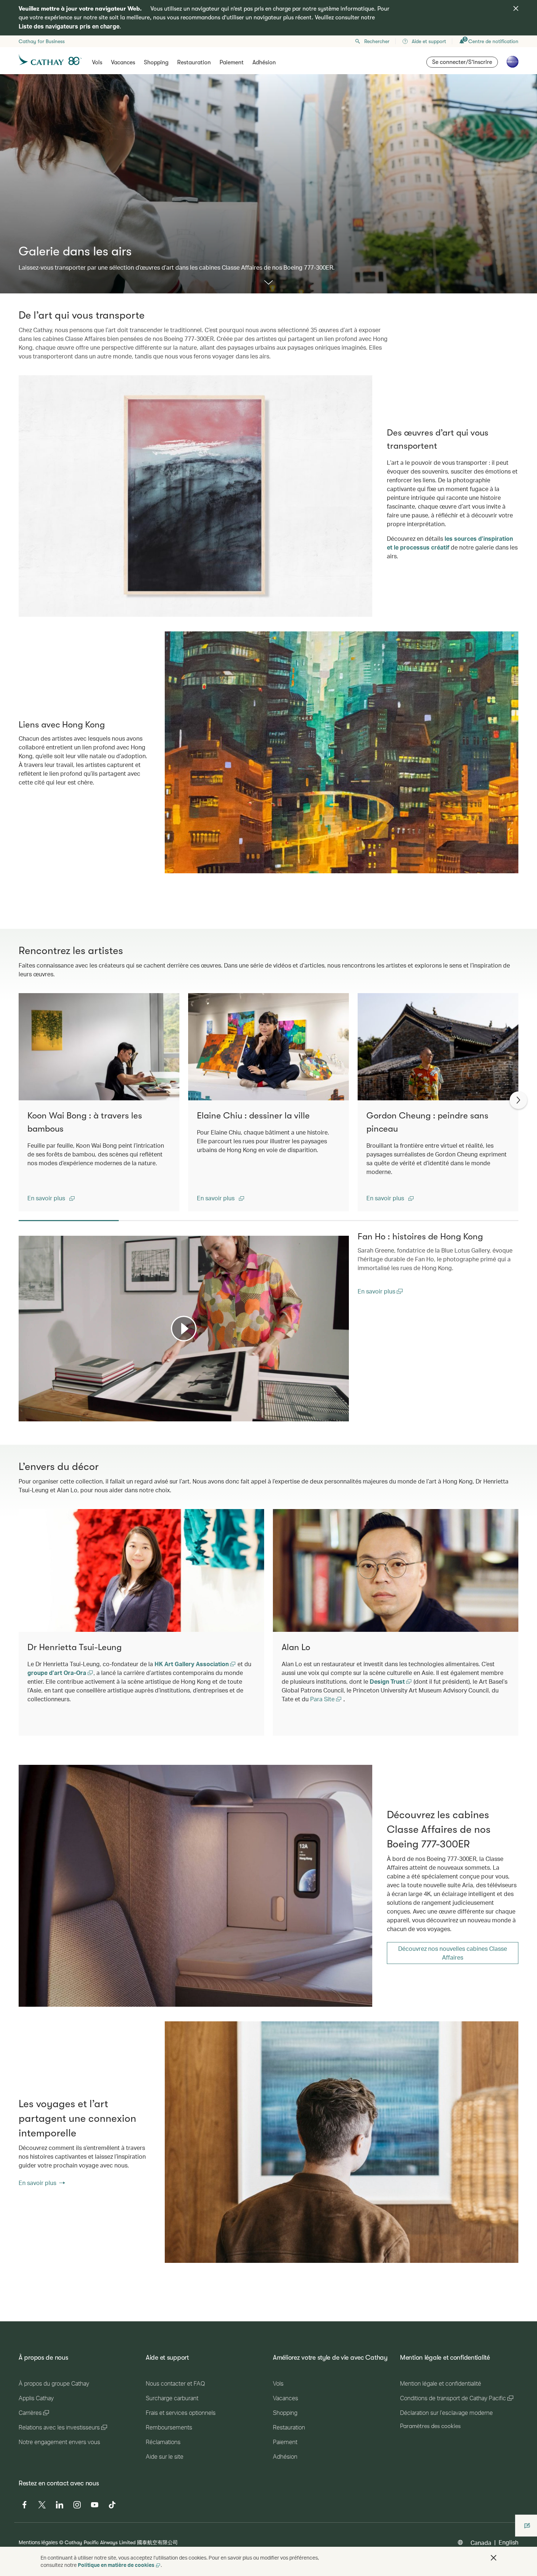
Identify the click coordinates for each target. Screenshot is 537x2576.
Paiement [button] (232, 62)
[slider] (22, 1407)
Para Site (323, 1699)
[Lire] (184, 1329)
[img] (516, 8)
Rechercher (377, 41)
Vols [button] (97, 62)
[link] (195, 1886)
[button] (51, 1198)
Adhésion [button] (264, 62)
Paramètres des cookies (430, 2426)
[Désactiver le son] (33, 1415)
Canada (481, 2543)
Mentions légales (38, 2542)
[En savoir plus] (268, 283)
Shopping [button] (156, 62)
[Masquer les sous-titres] (333, 1415)
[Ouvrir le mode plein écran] (343, 1415)
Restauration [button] (194, 62)
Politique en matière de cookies (116, 2565)
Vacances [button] (123, 62)
